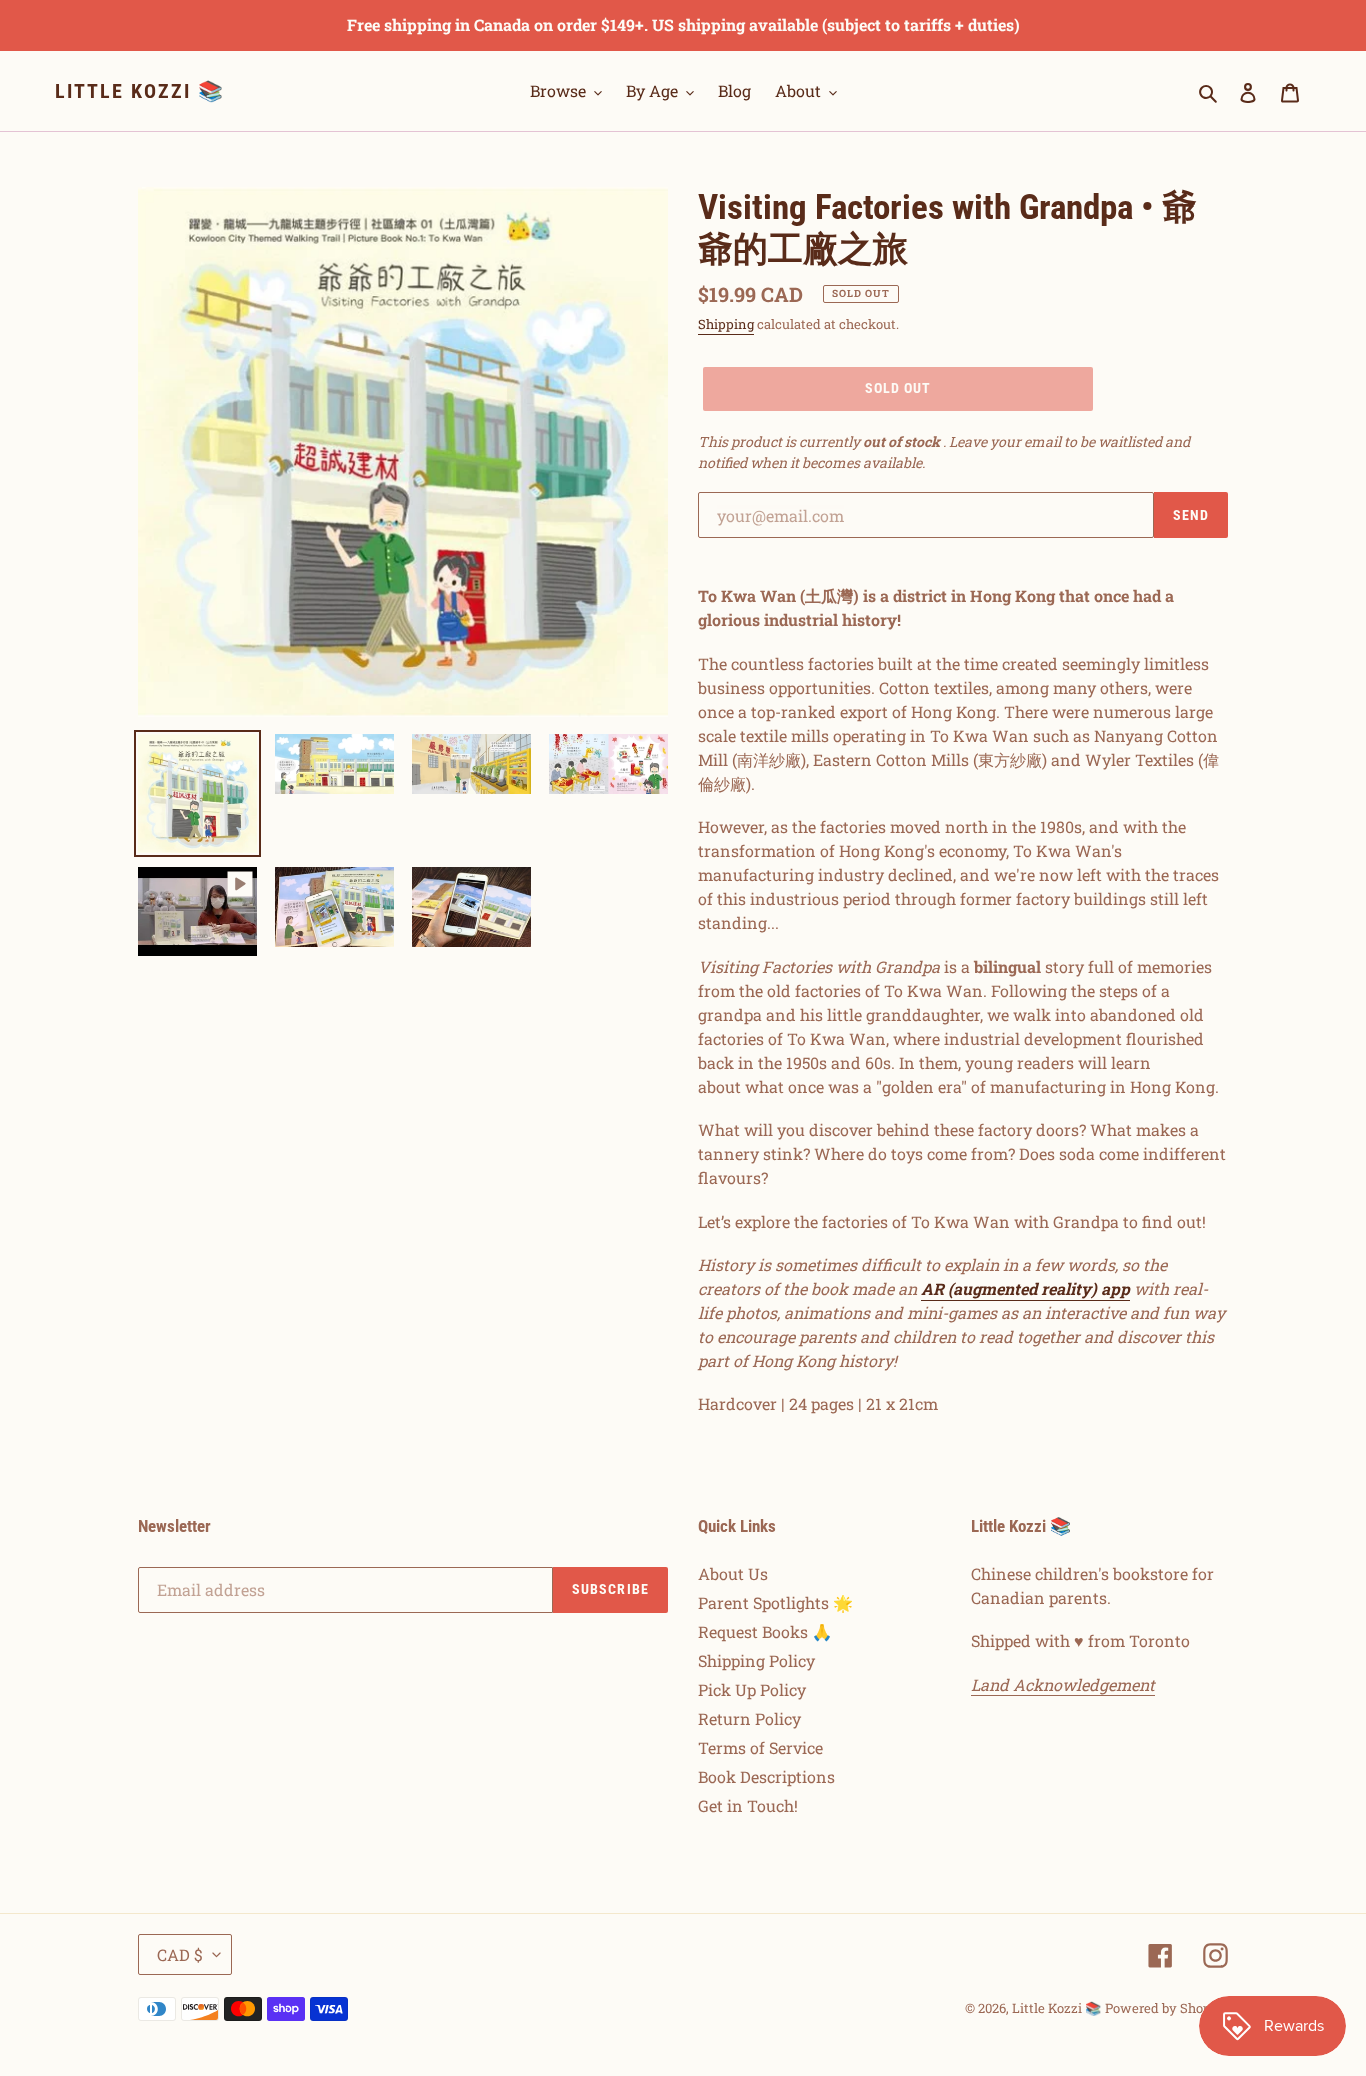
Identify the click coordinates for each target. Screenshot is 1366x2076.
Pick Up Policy (752, 1689)
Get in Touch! (748, 1805)
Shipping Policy (756, 1660)
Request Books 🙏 (765, 1631)
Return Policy (749, 1718)
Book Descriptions (766, 1776)
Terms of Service (760, 1747)
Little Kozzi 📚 (140, 91)
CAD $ (180, 1954)
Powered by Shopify (1166, 2008)
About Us (733, 1573)
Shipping (726, 324)
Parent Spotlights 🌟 (775, 1602)
